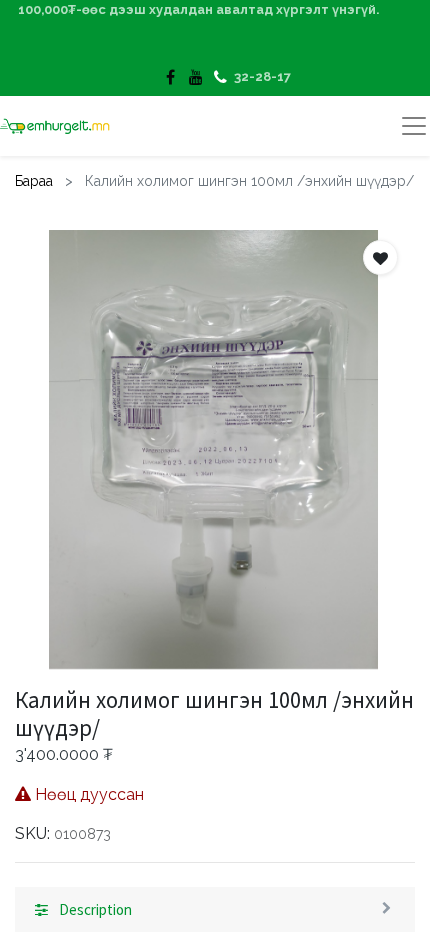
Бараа (34, 181)
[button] (380, 257)
